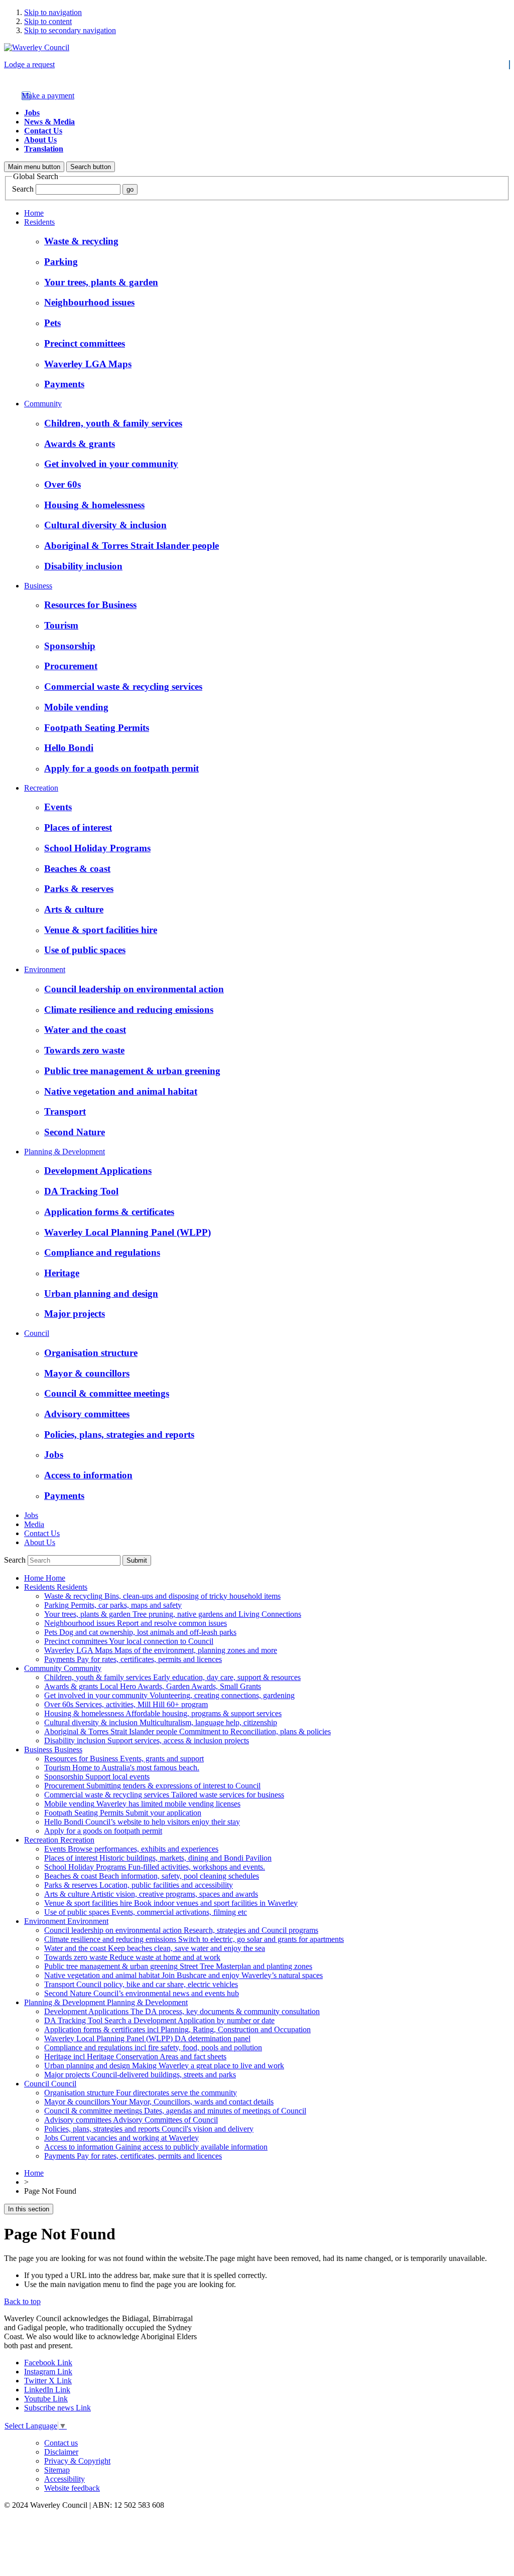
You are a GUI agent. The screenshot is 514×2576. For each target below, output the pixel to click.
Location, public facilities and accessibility (139, 1885)
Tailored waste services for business (164, 1795)
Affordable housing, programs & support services (163, 1713)
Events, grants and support (124, 1759)
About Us (40, 140)
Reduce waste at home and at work (132, 1957)
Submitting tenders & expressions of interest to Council (152, 1786)
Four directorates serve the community (141, 2093)
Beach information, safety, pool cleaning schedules (152, 1876)
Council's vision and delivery (149, 2129)
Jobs (32, 113)
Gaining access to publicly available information (156, 2147)
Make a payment (48, 96)
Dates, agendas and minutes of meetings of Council (175, 2111)
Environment (45, 969)
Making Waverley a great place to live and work (164, 2066)
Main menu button (34, 167)
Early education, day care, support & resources (172, 1677)
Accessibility (65, 2479)
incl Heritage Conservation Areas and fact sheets (135, 2057)
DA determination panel (147, 2038)
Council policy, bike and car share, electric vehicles (141, 1984)
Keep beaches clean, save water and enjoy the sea (155, 1948)
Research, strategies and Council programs (181, 1930)
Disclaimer (61, 2452)
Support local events (97, 1777)
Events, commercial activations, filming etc (146, 1912)
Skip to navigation (53, 12)
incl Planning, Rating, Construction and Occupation (177, 2029)
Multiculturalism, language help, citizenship (161, 1722)
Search (23, 189)
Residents (39, 222)
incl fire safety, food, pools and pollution (153, 2048)
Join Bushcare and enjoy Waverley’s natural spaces (183, 1975)
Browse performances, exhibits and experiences (131, 1849)
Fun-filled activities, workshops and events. (155, 1867)
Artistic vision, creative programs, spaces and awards (151, 1894)
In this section (29, 2209)
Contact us (61, 2443)
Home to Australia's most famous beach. (122, 1768)
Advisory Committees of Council (131, 2120)
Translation (44, 149)
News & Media (49, 122)
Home (34, 213)
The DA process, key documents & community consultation (182, 2011)
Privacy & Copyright (77, 2461)
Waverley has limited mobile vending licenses (142, 1804)
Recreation (41, 788)
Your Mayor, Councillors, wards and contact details (159, 2102)
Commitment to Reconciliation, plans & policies (187, 1731)
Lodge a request (29, 64)
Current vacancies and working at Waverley (121, 2138)
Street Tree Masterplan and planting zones (178, 1966)
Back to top (22, 2301)
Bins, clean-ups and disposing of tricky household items (162, 1596)
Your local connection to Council (129, 1641)
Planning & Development (65, 1152)
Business (38, 586)
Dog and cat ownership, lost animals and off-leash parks (140, 1632)
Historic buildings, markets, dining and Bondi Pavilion (158, 1858)
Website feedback (72, 2488)
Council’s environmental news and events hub (142, 1993)
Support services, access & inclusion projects (147, 1740)
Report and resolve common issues (136, 1623)
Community (43, 404)
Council (37, 1333)
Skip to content (48, 21)
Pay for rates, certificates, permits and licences (133, 1659)
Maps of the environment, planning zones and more (161, 1650)
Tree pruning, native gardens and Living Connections (173, 1614)
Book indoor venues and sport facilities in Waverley (171, 1903)
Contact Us (43, 131)
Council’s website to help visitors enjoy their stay (142, 1822)
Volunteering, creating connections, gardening (169, 1695)
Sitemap (57, 2470)
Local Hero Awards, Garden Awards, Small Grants (153, 1686)
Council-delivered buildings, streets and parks (140, 2075)
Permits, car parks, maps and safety (113, 1605)
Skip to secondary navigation (70, 30)
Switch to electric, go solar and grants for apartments (194, 1939)
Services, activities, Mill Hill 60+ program (126, 1704)
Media (34, 1524)
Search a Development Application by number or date (159, 2020)
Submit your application (123, 1813)
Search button (91, 167)
